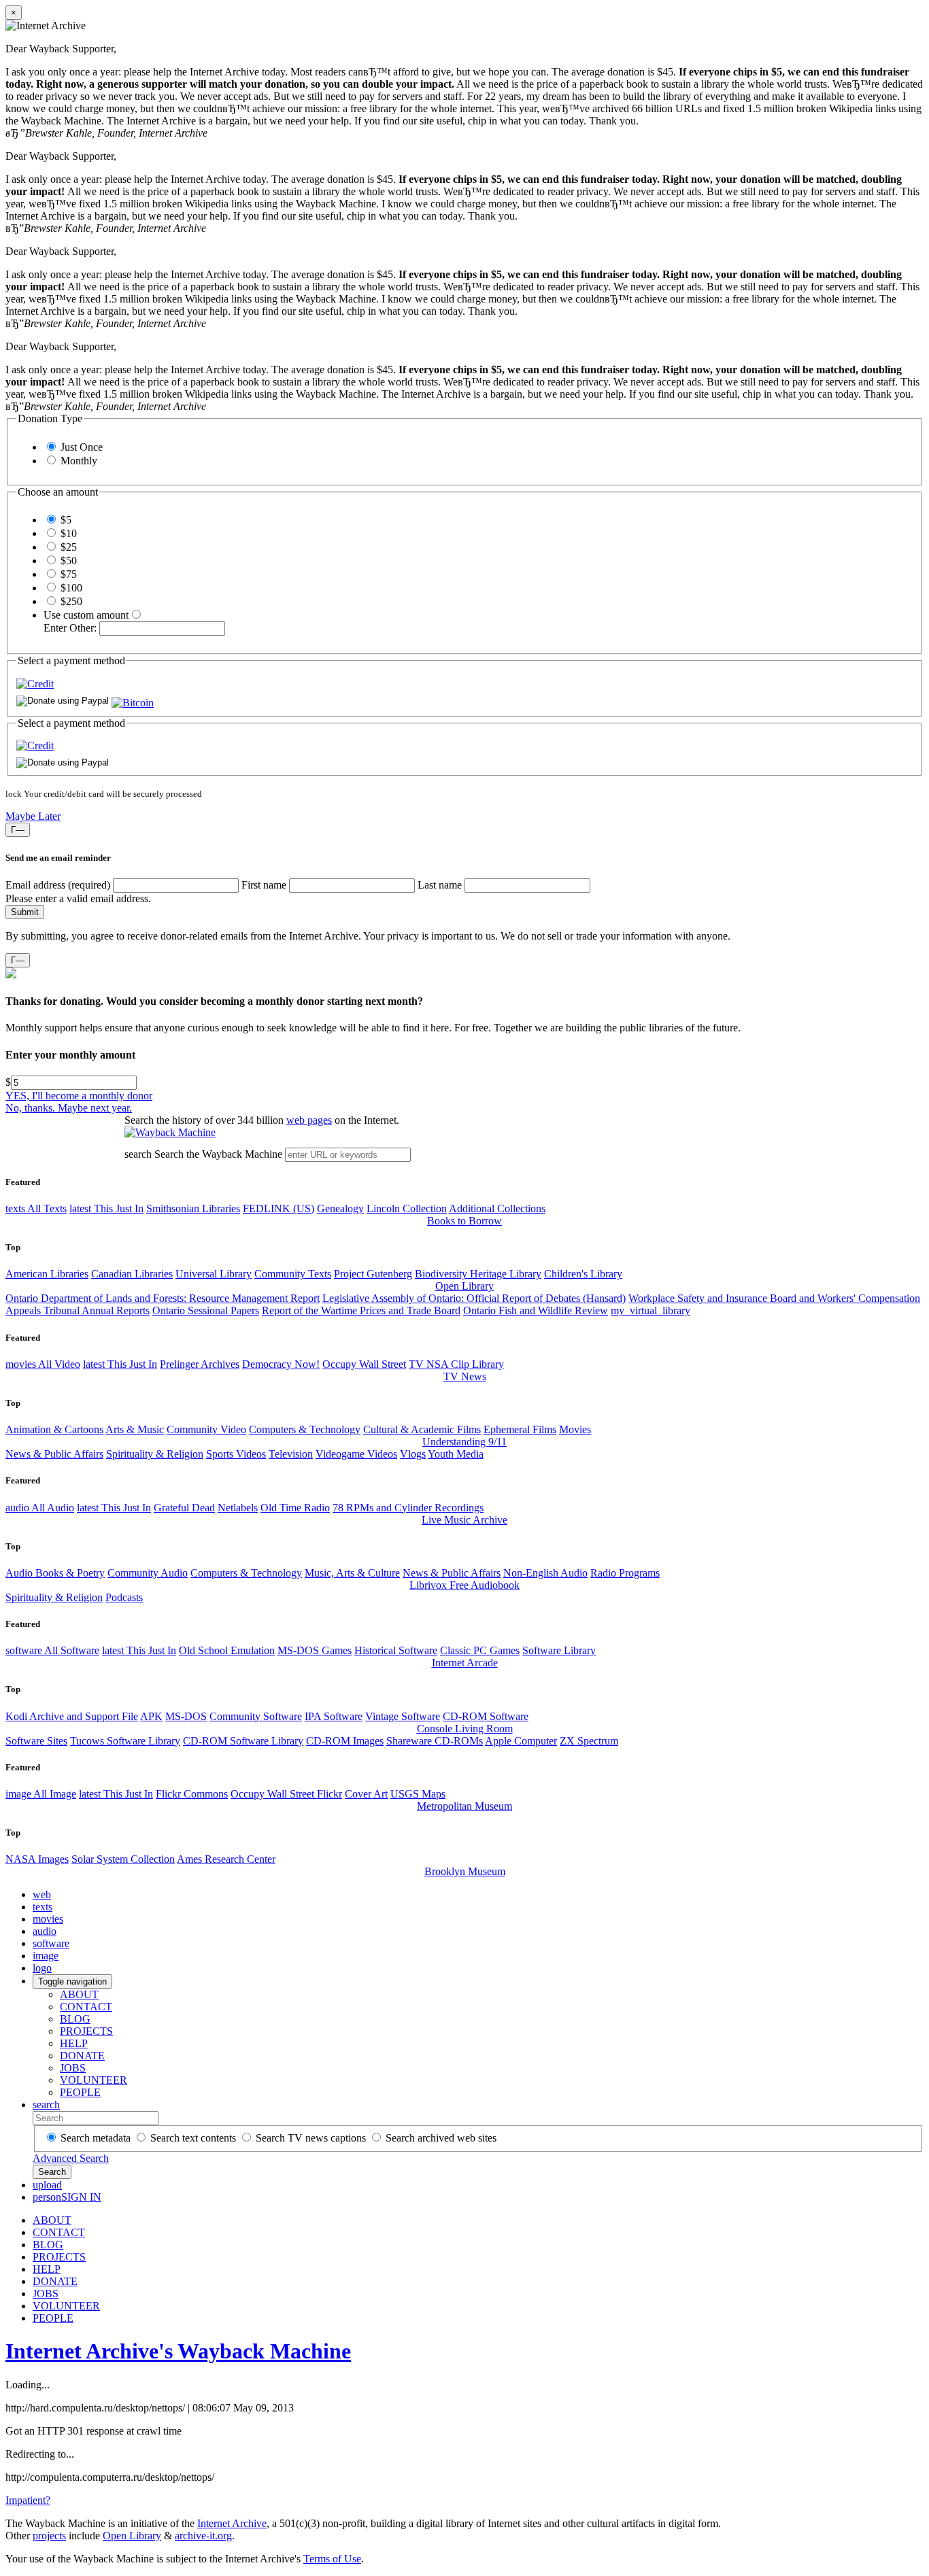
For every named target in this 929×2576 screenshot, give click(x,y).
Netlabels (238, 1508)
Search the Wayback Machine (218, 1154)
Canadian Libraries (132, 1274)
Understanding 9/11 (464, 1442)
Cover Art (366, 1794)
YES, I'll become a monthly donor (79, 1096)
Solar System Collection (123, 1859)
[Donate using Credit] (35, 684)
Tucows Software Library (125, 1741)
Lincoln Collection (407, 1208)
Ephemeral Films (520, 1429)
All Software (52, 1650)
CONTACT (86, 2007)
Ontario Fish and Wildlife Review (536, 1310)
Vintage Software (403, 1716)
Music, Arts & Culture (352, 1573)
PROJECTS (86, 2031)
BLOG (75, 2019)
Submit (25, 912)
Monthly (79, 461)
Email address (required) (58, 885)
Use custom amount (86, 615)
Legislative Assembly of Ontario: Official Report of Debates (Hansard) (474, 1298)
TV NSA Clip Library (456, 1364)
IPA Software (334, 1716)
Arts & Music (135, 1429)
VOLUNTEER (94, 2080)
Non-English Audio (545, 1573)
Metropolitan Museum (464, 1806)
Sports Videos (236, 1454)
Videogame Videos (356, 1454)
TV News (465, 1376)
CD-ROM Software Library (243, 1741)
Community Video (206, 1429)
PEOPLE (80, 2092)
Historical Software (396, 1650)
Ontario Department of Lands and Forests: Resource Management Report (163, 1298)
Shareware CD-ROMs (435, 1741)
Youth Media (456, 1454)
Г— (18, 830)
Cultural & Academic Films (422, 1429)
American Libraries (47, 1274)
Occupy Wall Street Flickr (286, 1794)
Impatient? (28, 2500)
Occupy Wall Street (364, 1364)
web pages (309, 1120)
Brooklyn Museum (465, 1871)
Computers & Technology (305, 1429)
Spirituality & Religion (155, 1454)
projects (49, 2536)
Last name (440, 885)
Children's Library (583, 1274)
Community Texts (293, 1274)
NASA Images (37, 1859)
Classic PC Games (480, 1650)
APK (151, 1716)
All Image (41, 1794)
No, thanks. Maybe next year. (69, 1108)
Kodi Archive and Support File (72, 1716)
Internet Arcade (465, 1663)
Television (291, 1454)
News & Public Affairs (54, 1454)
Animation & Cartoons (54, 1429)
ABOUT (79, 1994)
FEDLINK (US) (278, 1208)
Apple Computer (521, 1741)
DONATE (82, 2056)
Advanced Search (71, 2158)
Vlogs (413, 1454)
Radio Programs (625, 1573)
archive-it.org (203, 2536)
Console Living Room (465, 1729)
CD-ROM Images (345, 1741)
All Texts (36, 1208)
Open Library (464, 1286)
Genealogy (340, 1208)
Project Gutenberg (373, 1274)
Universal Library (214, 1274)
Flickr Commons (192, 1794)
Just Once (82, 447)
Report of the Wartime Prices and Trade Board (361, 1310)
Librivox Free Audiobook (464, 1585)
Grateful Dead (184, 1508)
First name (264, 885)
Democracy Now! (281, 1364)
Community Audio (148, 1573)
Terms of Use (332, 2559)
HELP (74, 2043)
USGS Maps (418, 1794)
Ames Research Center (226, 1859)
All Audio (40, 1508)
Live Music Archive (464, 1520)
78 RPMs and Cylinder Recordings (408, 1508)
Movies (575, 1429)
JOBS (73, 2068)
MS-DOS (186, 1716)
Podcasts (124, 1597)
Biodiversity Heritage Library (478, 1274)
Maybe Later (33, 816)
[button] (133, 703)
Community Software (256, 1716)
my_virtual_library (651, 1310)
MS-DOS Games (315, 1650)
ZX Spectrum (589, 1741)
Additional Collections (497, 1208)
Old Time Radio (295, 1508)
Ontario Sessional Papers (206, 1310)
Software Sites (36, 1741)
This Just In (106, 1208)
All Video (43, 1364)
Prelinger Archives (200, 1364)
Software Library (559, 1650)
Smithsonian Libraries (193, 1208)
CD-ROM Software (486, 1716)
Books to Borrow (464, 1221)
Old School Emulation (227, 1650)
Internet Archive (232, 2523)
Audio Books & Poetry (55, 1573)
